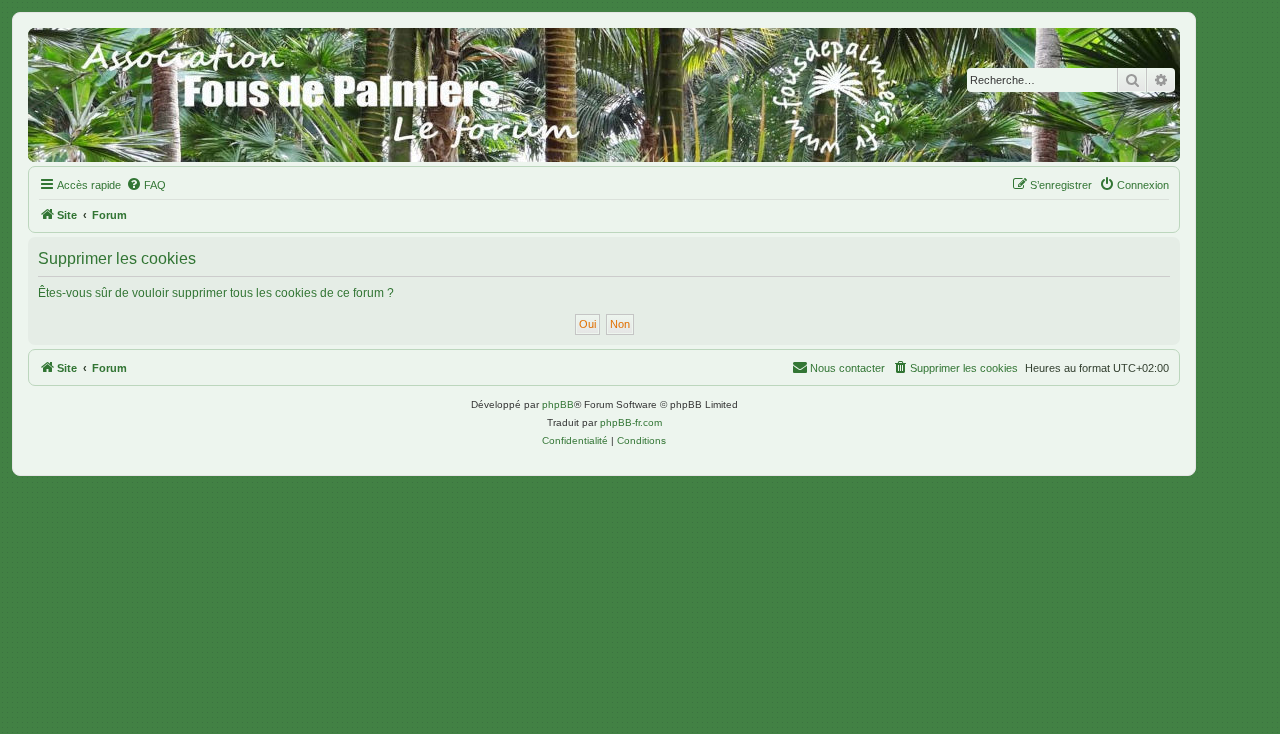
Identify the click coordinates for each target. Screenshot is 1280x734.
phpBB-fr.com (631, 422)
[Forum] (604, 95)
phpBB (558, 404)
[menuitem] (146, 185)
